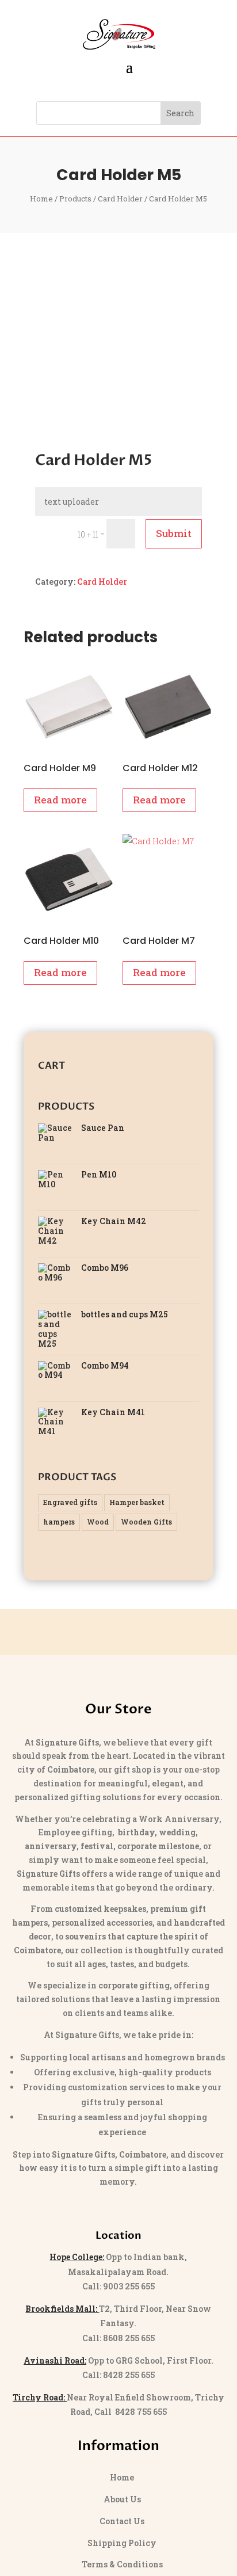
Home (41, 199)
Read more (60, 800)
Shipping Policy (122, 2543)
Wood (98, 1522)
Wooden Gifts (146, 1522)
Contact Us (122, 2521)
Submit (174, 533)
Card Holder (120, 199)
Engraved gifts (70, 1502)
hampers (59, 1522)
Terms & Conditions (122, 2564)
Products (75, 199)
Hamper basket (137, 1502)
